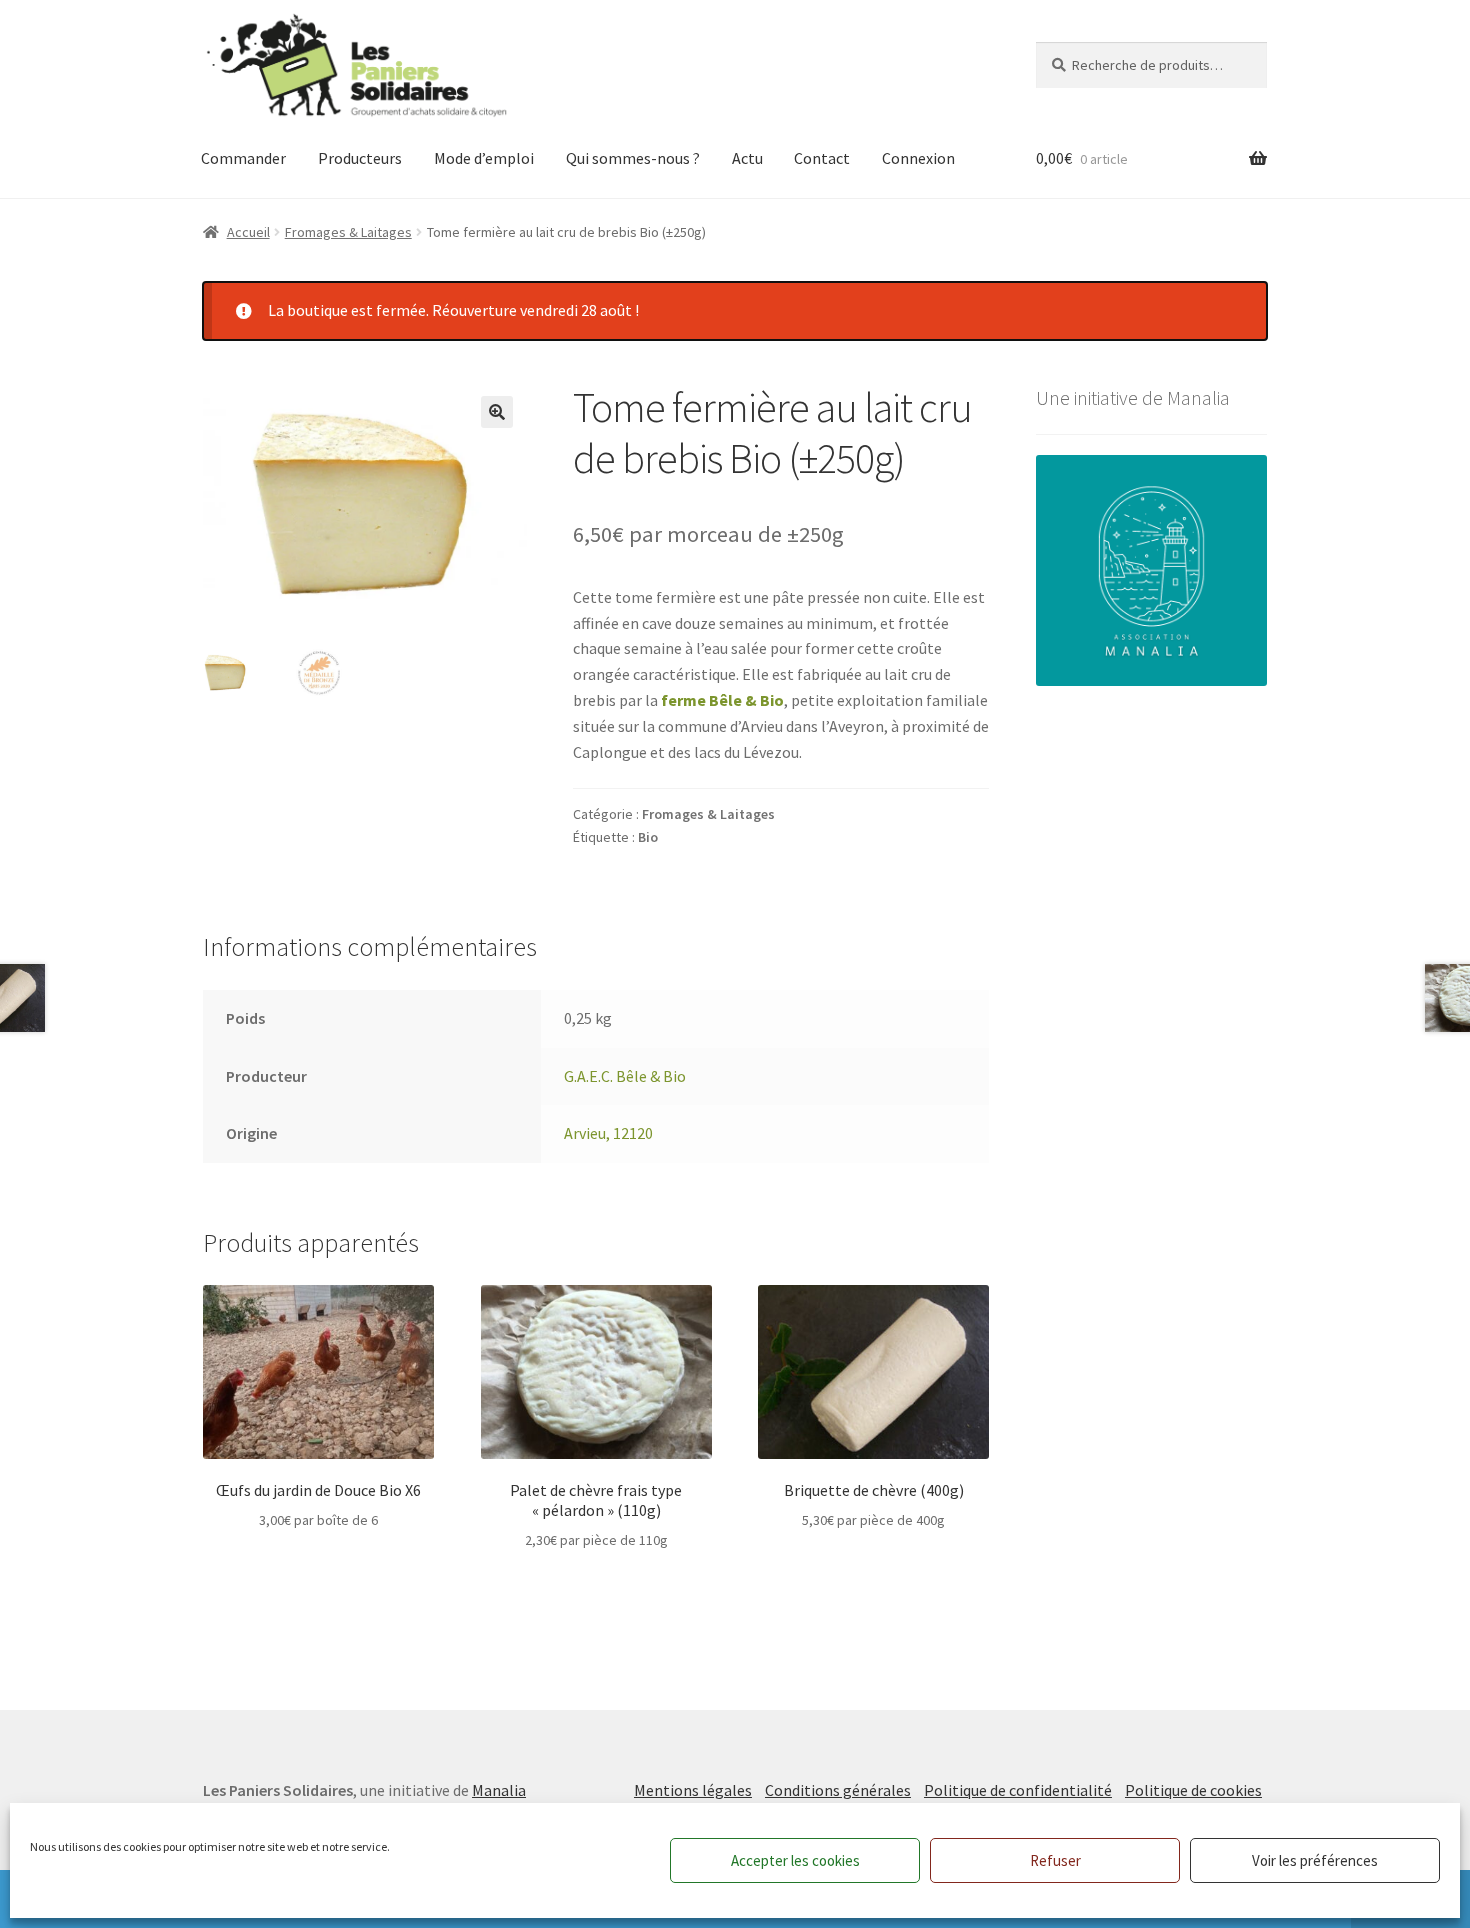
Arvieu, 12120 (608, 1133)
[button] (497, 412)
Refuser (1055, 1860)
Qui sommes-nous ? (633, 158)
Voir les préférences (1315, 1860)
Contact (822, 158)
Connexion (918, 158)
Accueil (248, 232)
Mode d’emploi (484, 158)
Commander (243, 158)
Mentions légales (693, 1790)
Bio (648, 837)
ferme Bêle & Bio (722, 700)
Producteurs (360, 158)
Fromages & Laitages (348, 232)
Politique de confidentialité (1018, 1790)
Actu (747, 158)
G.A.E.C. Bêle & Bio (625, 1076)
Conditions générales (838, 1790)
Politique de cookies (1193, 1790)
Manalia (499, 1790)
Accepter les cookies (795, 1860)
